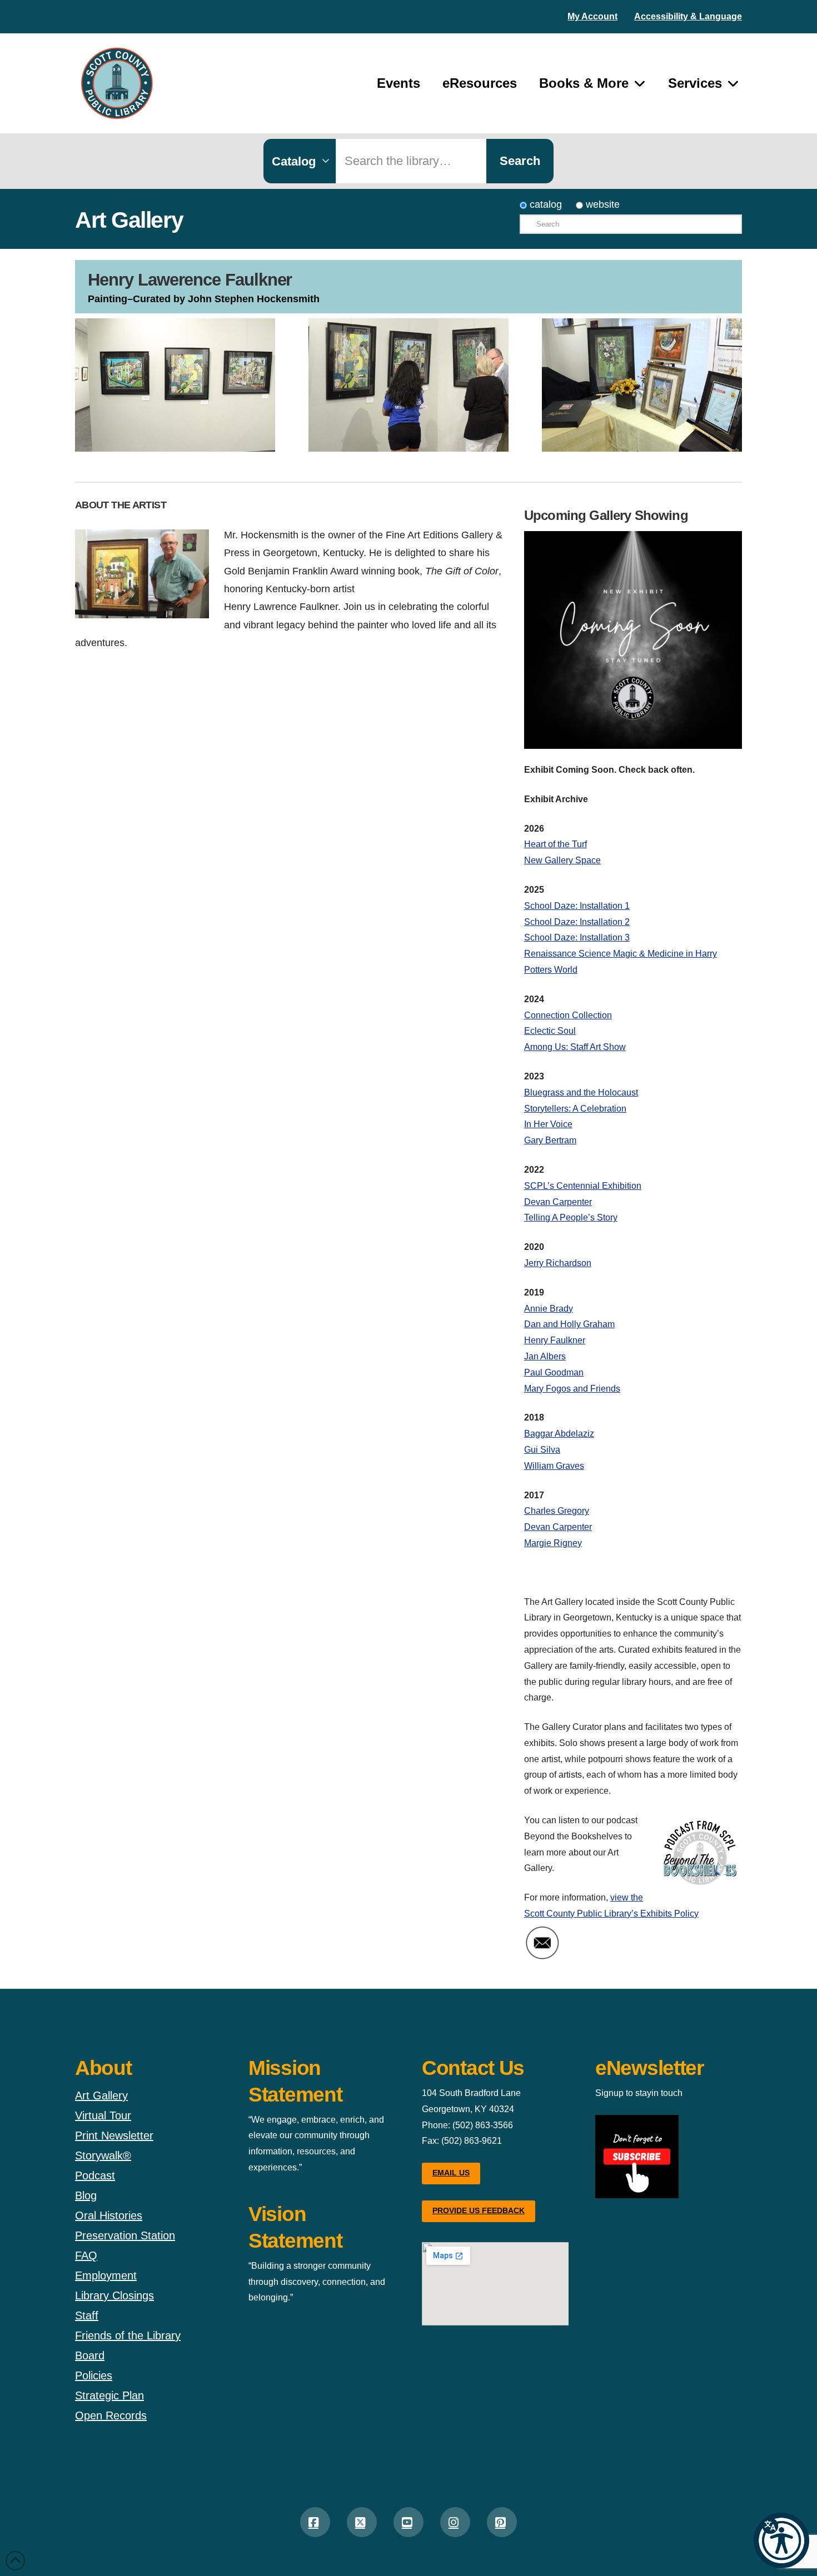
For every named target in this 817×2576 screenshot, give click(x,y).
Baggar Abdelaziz (559, 1434)
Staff (87, 2315)
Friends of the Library (128, 2335)
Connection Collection (568, 1015)
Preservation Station (125, 2235)
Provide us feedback (479, 2210)
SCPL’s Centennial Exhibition (583, 1186)
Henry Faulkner (555, 1340)
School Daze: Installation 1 (577, 906)
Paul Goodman (554, 1372)
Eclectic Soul (550, 1031)
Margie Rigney (553, 1543)
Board (90, 2355)
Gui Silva (542, 1450)
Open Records (111, 2415)
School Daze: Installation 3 (577, 937)
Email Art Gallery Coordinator (631, 1943)
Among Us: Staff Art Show (575, 1047)
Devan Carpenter (558, 1202)
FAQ (86, 2255)
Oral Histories (109, 2215)
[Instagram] (455, 2522)
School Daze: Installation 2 (577, 922)
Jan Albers (545, 1356)
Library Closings (114, 2295)
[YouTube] (409, 2522)
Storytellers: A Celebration (575, 1109)
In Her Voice (548, 1124)
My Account (592, 16)
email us (451, 2173)
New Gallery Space (562, 860)
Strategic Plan (109, 2395)
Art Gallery (101, 2095)
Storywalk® (103, 2155)
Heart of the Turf (556, 844)
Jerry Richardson (558, 1263)
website (601, 204)
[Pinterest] (502, 2522)
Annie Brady (549, 1309)
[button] (781, 2540)
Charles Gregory (557, 1511)
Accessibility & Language (688, 16)
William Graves (554, 1466)
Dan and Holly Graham (569, 1324)
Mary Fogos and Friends (572, 1389)
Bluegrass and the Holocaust (581, 1092)
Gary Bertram (550, 1140)
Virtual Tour (103, 2115)
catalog (544, 204)
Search (520, 161)
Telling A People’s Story (571, 1217)
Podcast (95, 2175)
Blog (86, 2195)
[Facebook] (315, 2522)
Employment (106, 2275)
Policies (94, 2375)
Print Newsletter (114, 2135)
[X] (362, 2522)
